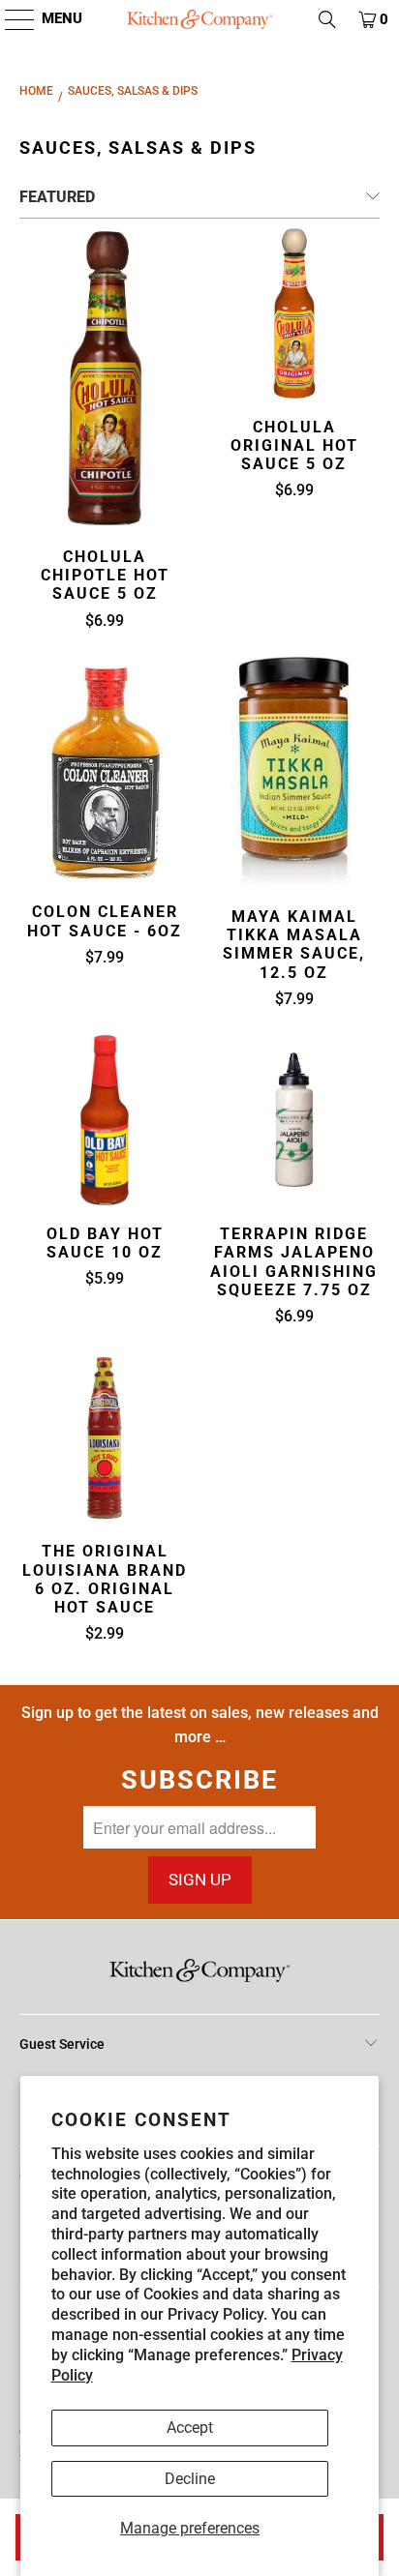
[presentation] (105, 378)
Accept (190, 2428)
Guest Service (62, 2044)
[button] (10, 19)
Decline (190, 2479)
